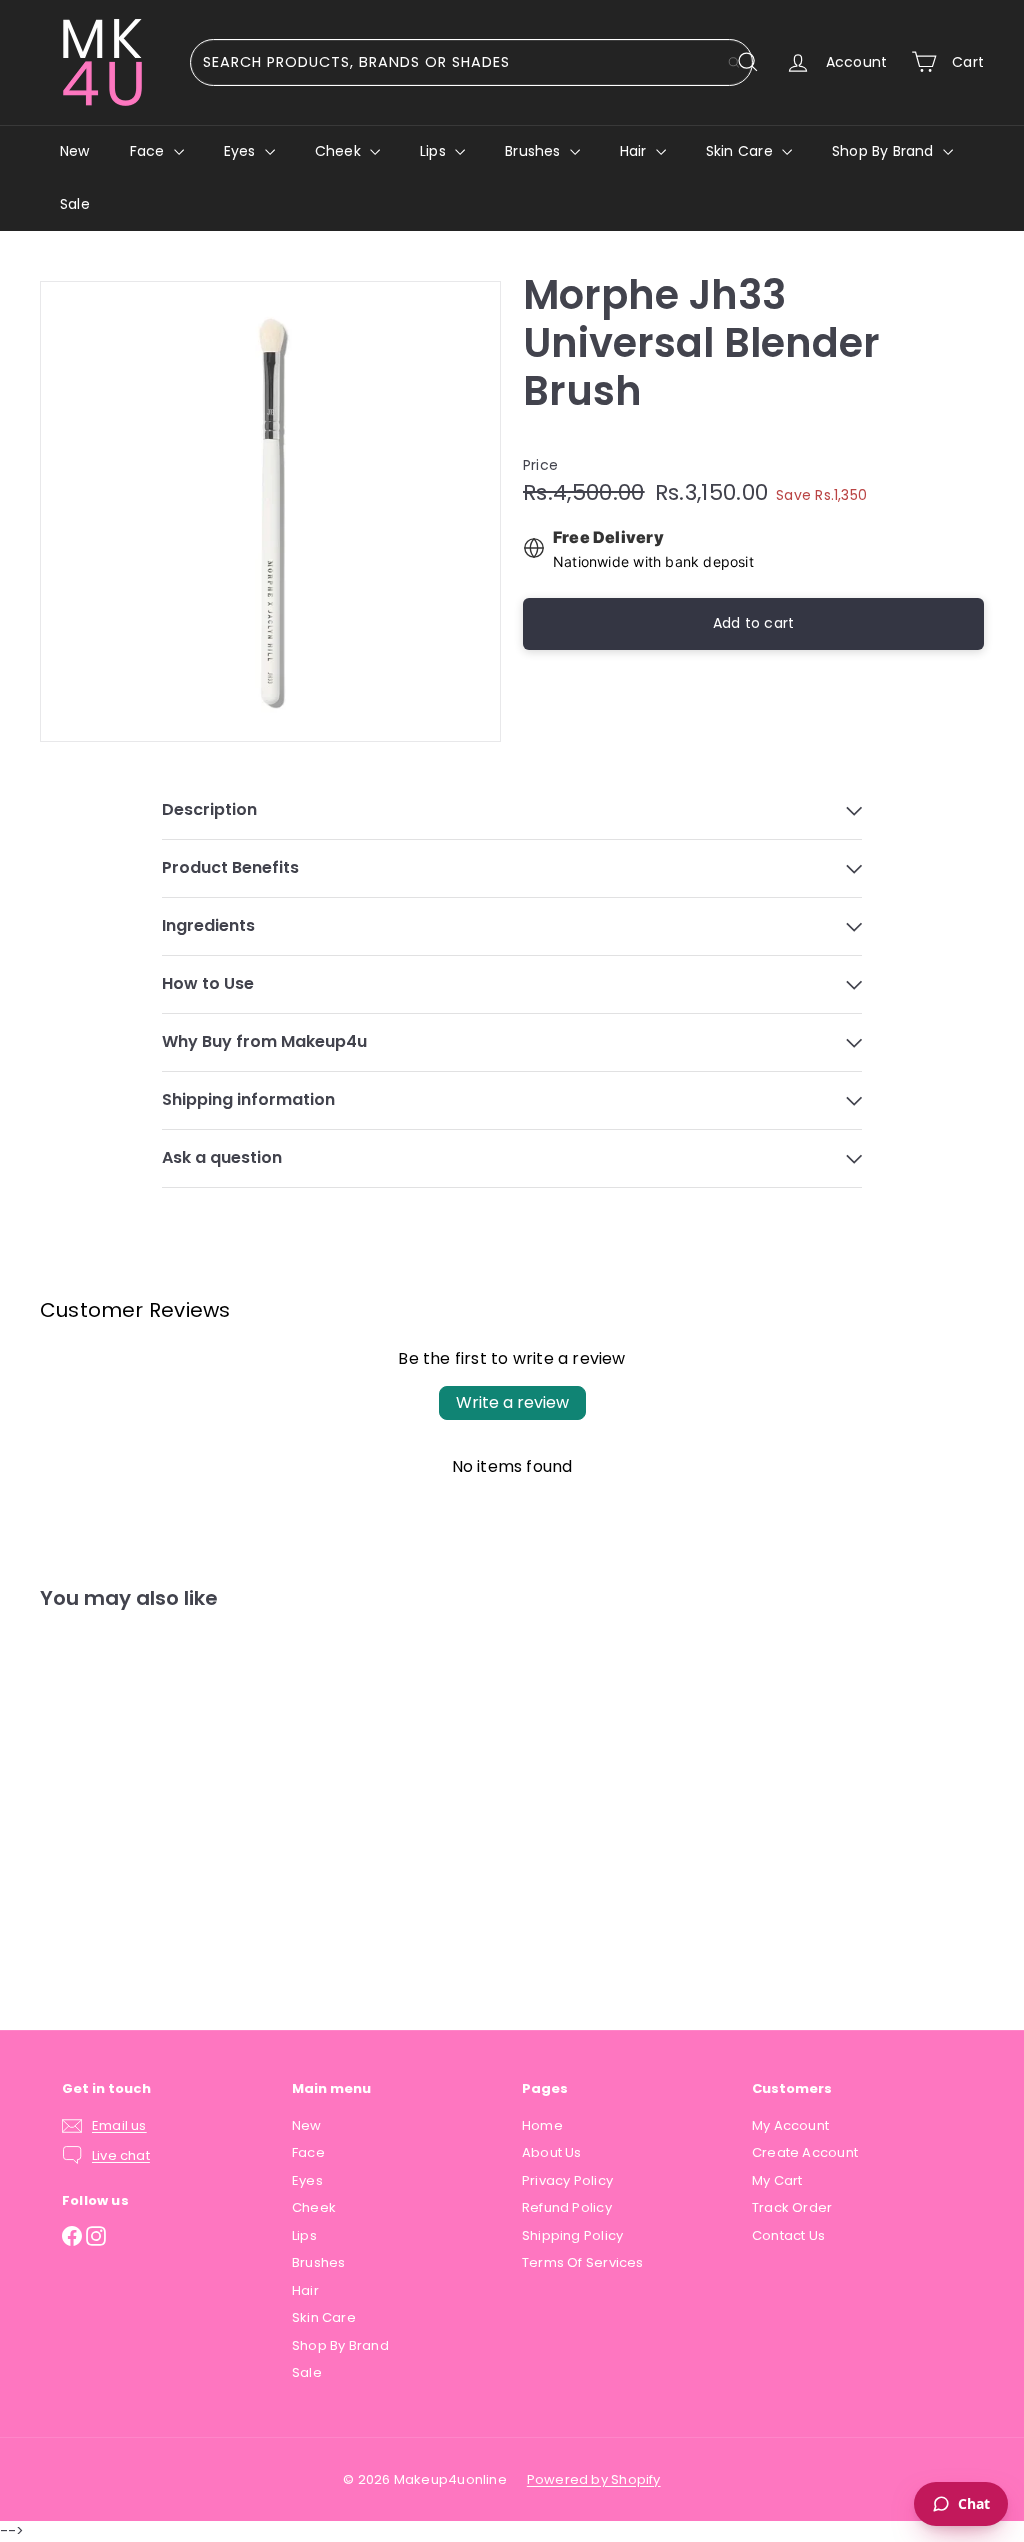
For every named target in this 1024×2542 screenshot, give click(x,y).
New (75, 151)
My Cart (777, 2180)
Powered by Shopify (594, 2479)
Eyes (242, 151)
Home (542, 2125)
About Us (552, 2152)
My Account (790, 2125)
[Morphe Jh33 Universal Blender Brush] (110, 1805)
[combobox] (471, 62)
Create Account (805, 2152)
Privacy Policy (567, 2180)
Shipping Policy (572, 2235)
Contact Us (788, 2235)
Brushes (535, 151)
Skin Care (741, 151)
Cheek (340, 151)
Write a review (512, 1402)
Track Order (792, 2207)
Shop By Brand (885, 151)
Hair (635, 151)
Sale (75, 204)
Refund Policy (567, 2207)
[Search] (734, 62)
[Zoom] (270, 511)
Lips (435, 151)
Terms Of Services (583, 2262)
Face (149, 151)
